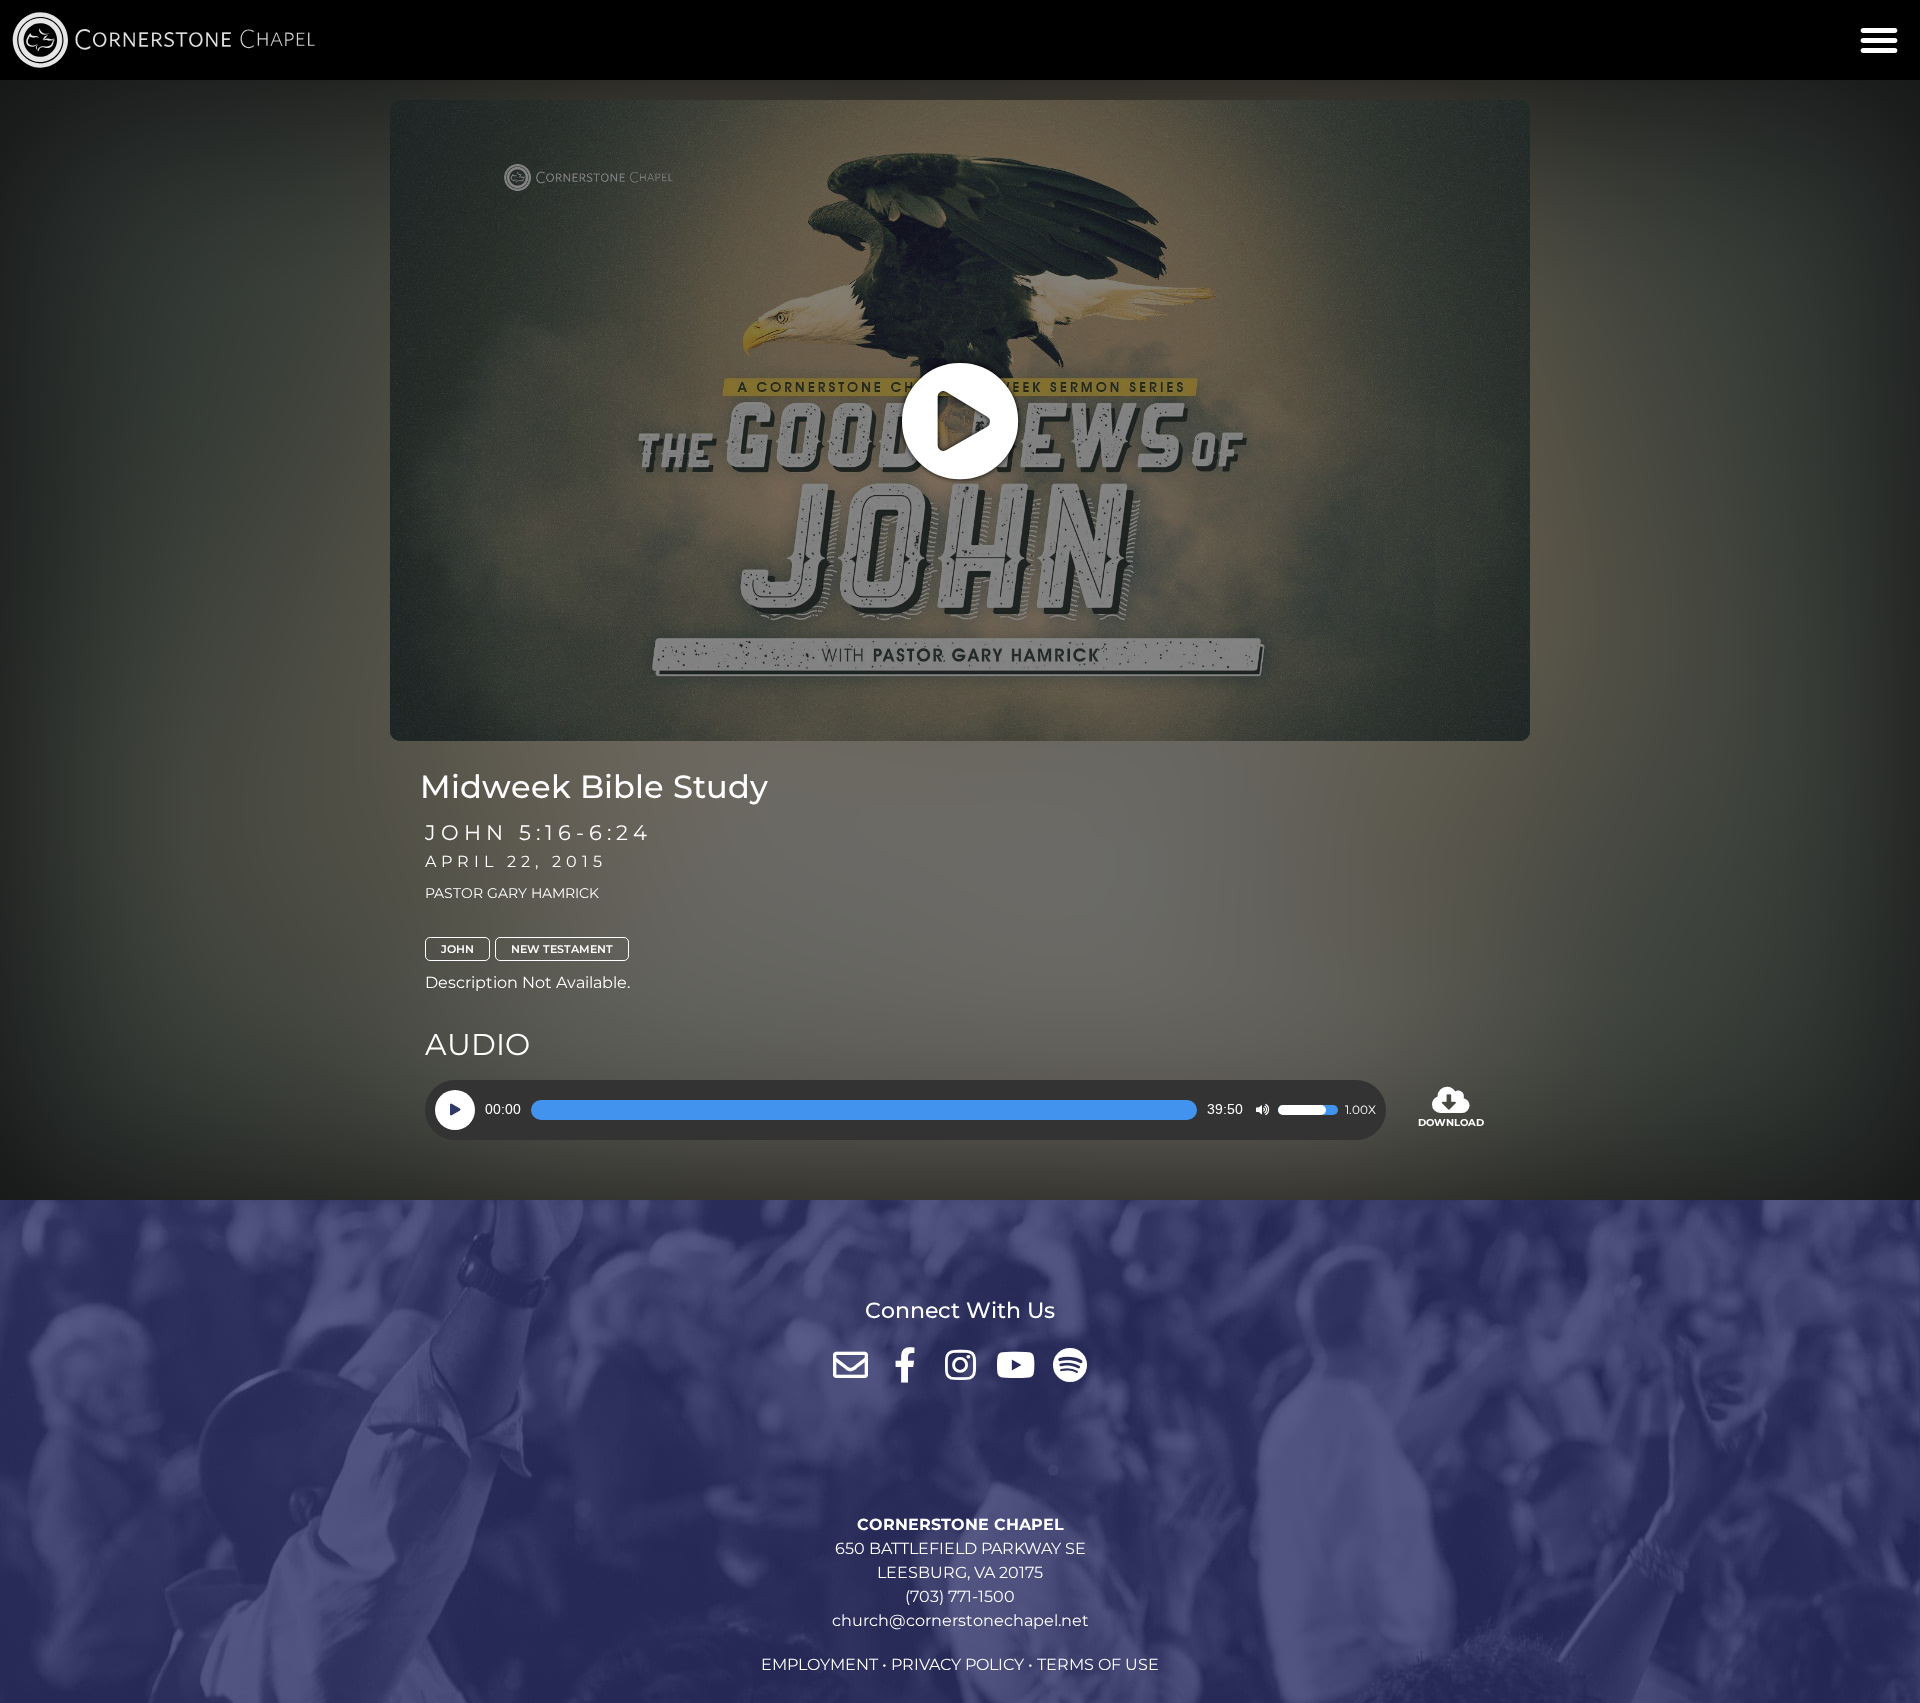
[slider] (864, 1110)
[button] (1879, 40)
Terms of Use (1098, 1664)
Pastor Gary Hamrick (512, 893)
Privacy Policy (957, 1664)
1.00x (1360, 1110)
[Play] (455, 1110)
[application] (905, 1110)
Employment (819, 1664)
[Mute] (1262, 1110)
